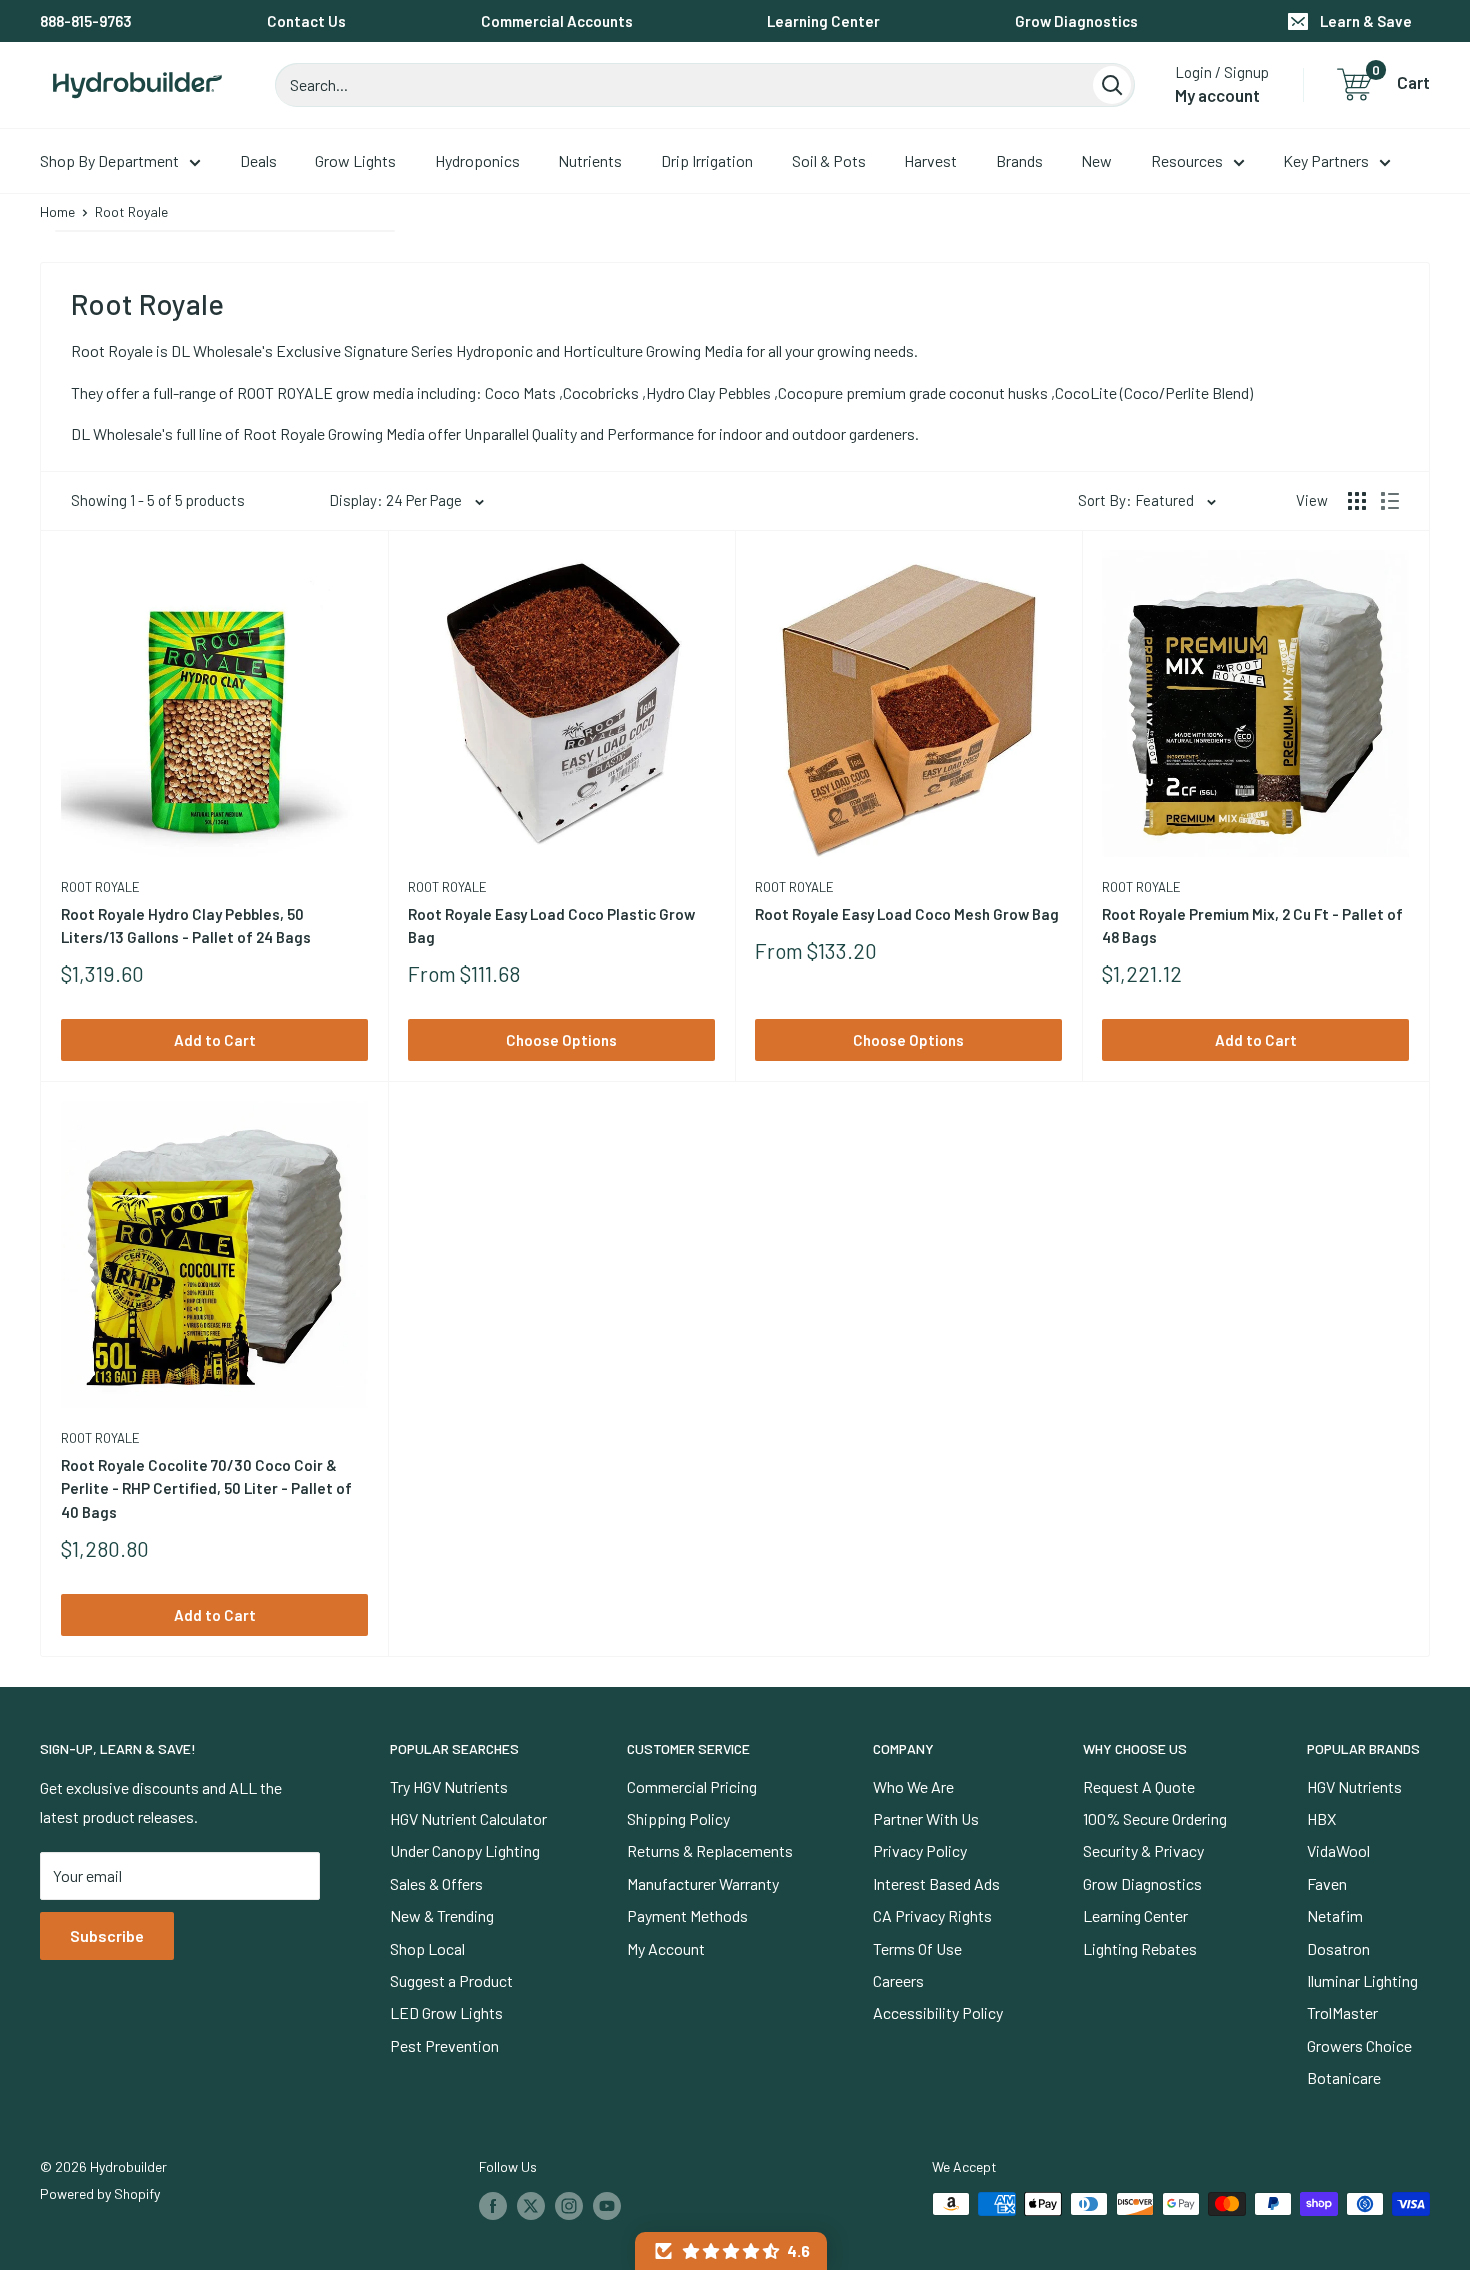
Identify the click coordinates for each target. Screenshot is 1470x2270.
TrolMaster (1342, 2012)
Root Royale (100, 887)
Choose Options (561, 1040)
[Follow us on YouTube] (607, 2206)
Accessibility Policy (938, 2012)
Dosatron (1338, 1948)
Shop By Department (109, 160)
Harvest (930, 160)
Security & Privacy (1143, 1850)
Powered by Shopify (100, 2193)
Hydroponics (477, 160)
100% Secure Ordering (1155, 1818)
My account (1217, 95)
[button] (731, 2251)
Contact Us (306, 21)
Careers (898, 1980)
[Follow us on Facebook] (493, 2206)
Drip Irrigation (707, 160)
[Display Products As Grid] (1357, 501)
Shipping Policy (678, 1818)
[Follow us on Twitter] (531, 2206)
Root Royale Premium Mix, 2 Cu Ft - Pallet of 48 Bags (1252, 925)
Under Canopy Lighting (465, 1850)
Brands (1019, 160)
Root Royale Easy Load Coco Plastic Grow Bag (551, 925)
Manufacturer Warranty (703, 1883)
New (1096, 160)
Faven (1327, 1883)
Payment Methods (687, 1915)
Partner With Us (926, 1818)
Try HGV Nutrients (449, 1786)
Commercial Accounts (557, 21)
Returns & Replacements (710, 1850)
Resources (1187, 160)
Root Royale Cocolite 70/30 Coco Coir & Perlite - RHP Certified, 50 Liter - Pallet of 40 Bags (206, 1488)
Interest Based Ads (936, 1883)
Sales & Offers (436, 1883)
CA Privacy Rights (932, 1915)
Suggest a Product (451, 1980)
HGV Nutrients (1354, 1786)
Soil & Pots (829, 160)
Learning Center (823, 21)
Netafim (1335, 1915)
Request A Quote (1139, 1786)
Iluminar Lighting (1362, 1980)
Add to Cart (215, 1040)
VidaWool (1338, 1850)
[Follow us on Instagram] (569, 2206)
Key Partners (1326, 160)
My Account (666, 1948)
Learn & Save (1366, 21)
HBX (1321, 1818)
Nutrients (590, 160)
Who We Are (913, 1786)
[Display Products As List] (1390, 501)
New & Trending (442, 1915)
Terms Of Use (917, 1948)
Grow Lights (355, 160)
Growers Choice (1359, 2045)
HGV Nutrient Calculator (468, 1818)
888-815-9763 (86, 21)
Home (57, 211)
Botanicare (1344, 2077)
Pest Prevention (444, 2045)
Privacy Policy (920, 1850)
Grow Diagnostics (1076, 21)
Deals (258, 160)
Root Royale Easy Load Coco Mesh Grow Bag (907, 914)
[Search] (1112, 85)
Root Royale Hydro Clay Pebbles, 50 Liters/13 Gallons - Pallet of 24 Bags (186, 925)
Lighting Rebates (1140, 1948)
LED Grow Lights (446, 2012)
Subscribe (107, 1935)
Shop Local (427, 1948)
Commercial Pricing (692, 1786)
